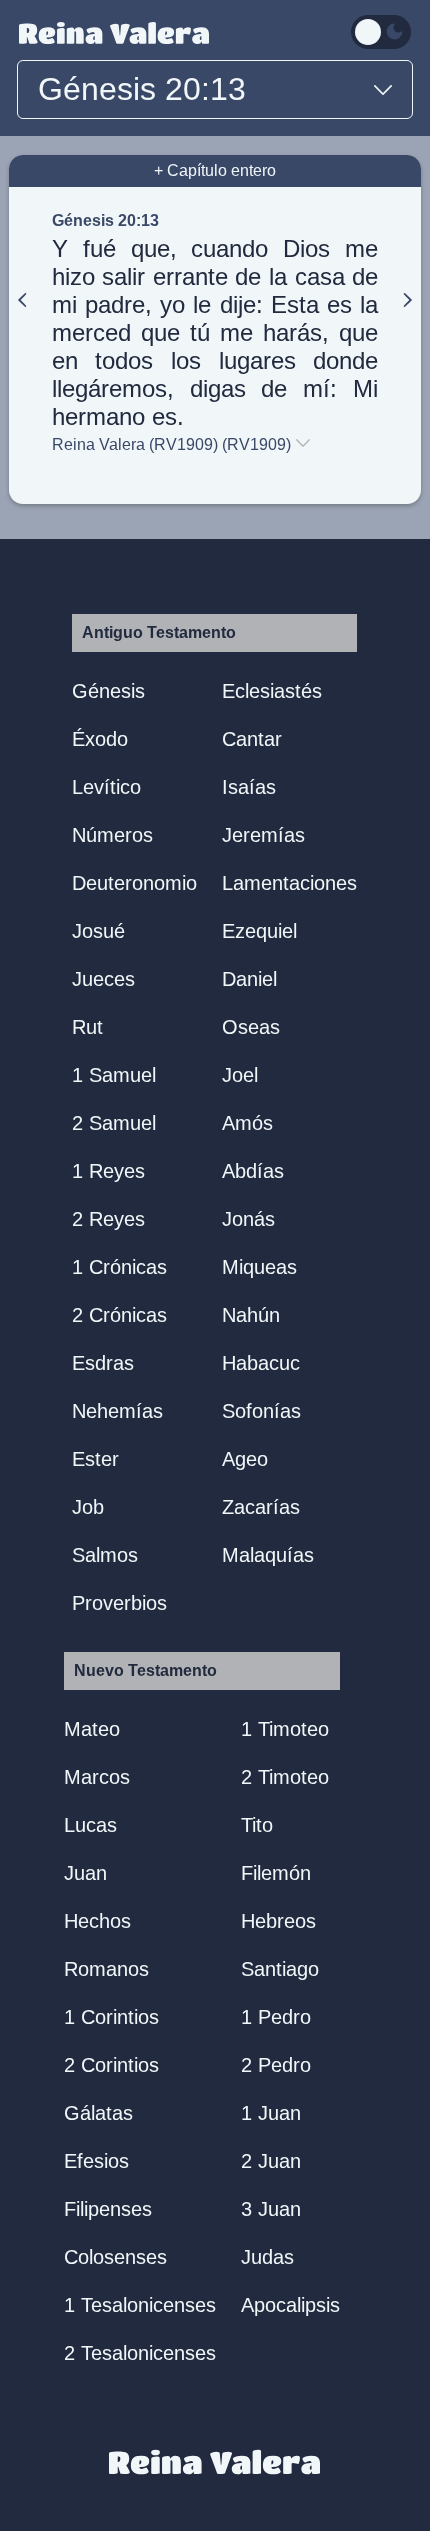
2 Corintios (111, 2065)
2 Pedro (276, 2065)
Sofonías (261, 1411)
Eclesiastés (272, 691)
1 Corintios (111, 2017)
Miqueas (259, 1267)
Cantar (252, 739)
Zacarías (261, 1507)
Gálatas (98, 2113)
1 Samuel (114, 1075)
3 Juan (271, 2209)
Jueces (103, 979)
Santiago (280, 1969)
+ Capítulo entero (215, 170)
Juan (85, 1873)
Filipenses (108, 2209)
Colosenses (115, 2257)
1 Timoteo (285, 1729)
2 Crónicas (119, 1315)
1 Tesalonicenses (140, 2305)
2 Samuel (114, 1123)
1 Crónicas (119, 1267)
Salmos (105, 1555)
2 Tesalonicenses (140, 2353)
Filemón (276, 1873)
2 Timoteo (285, 1777)
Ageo (245, 1459)
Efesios (96, 2161)
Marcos (97, 1777)
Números (112, 835)
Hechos (97, 1921)
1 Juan (271, 2113)
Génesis (108, 691)
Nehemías (117, 1411)
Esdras (103, 1363)
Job (88, 1507)
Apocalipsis (290, 2305)
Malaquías (268, 1555)
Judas (267, 2257)
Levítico (106, 787)
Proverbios (119, 1603)
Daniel (249, 979)
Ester (95, 1459)
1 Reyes (108, 1171)
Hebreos (278, 1921)
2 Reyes (108, 1219)
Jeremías (263, 835)
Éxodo (100, 739)
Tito (257, 1825)
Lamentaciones (289, 883)
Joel (240, 1075)
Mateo (92, 1729)
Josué (98, 931)
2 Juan (271, 2161)
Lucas (90, 1825)
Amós (247, 1123)
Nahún (251, 1315)
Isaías (249, 787)
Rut (87, 1027)
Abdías (253, 1171)
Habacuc (261, 1363)
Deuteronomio (134, 883)
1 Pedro (276, 2017)
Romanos (106, 1969)
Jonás (248, 1219)
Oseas (251, 1027)
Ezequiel (259, 931)
